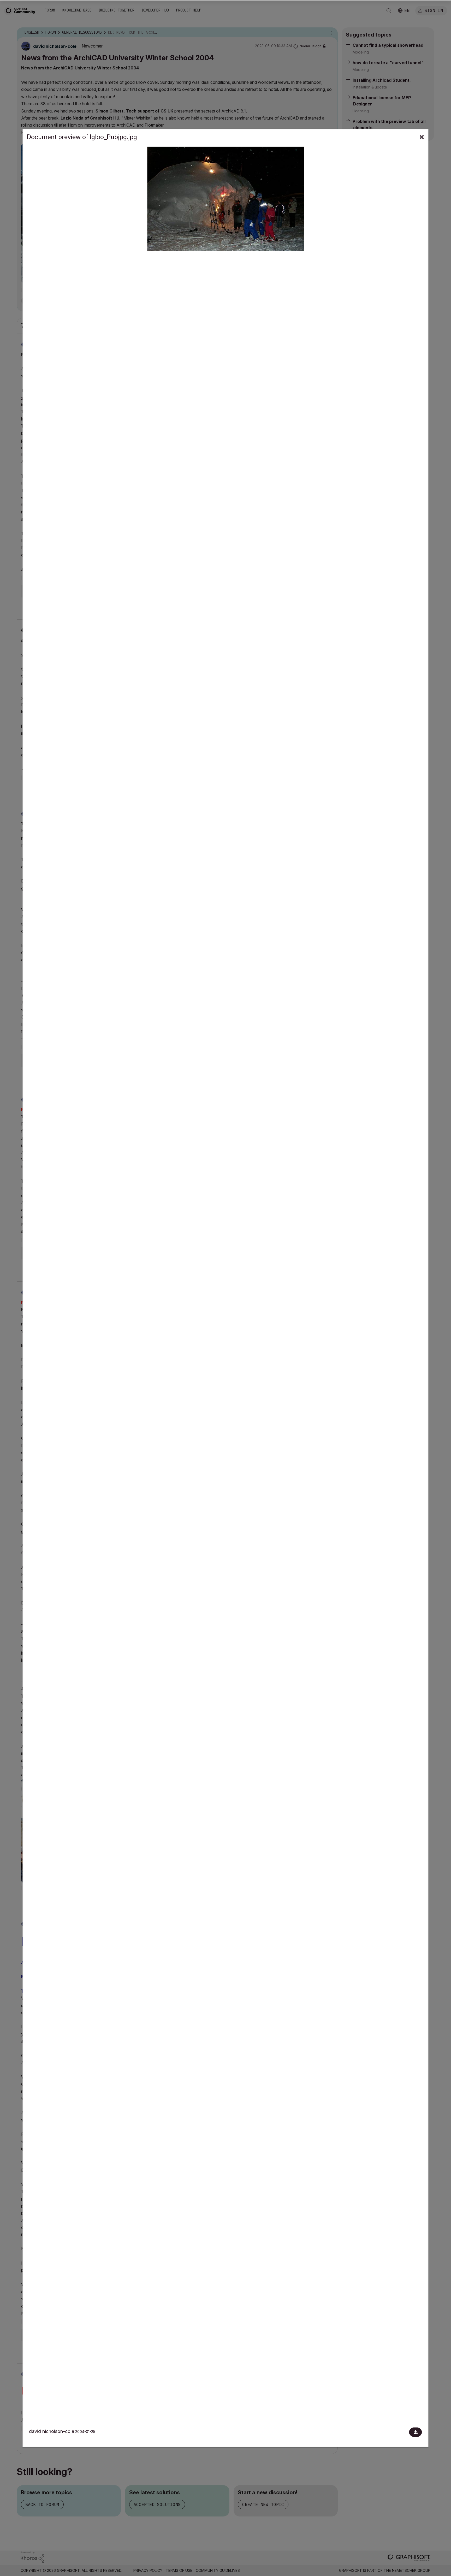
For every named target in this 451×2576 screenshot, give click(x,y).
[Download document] (416, 2432)
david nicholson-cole (52, 2431)
